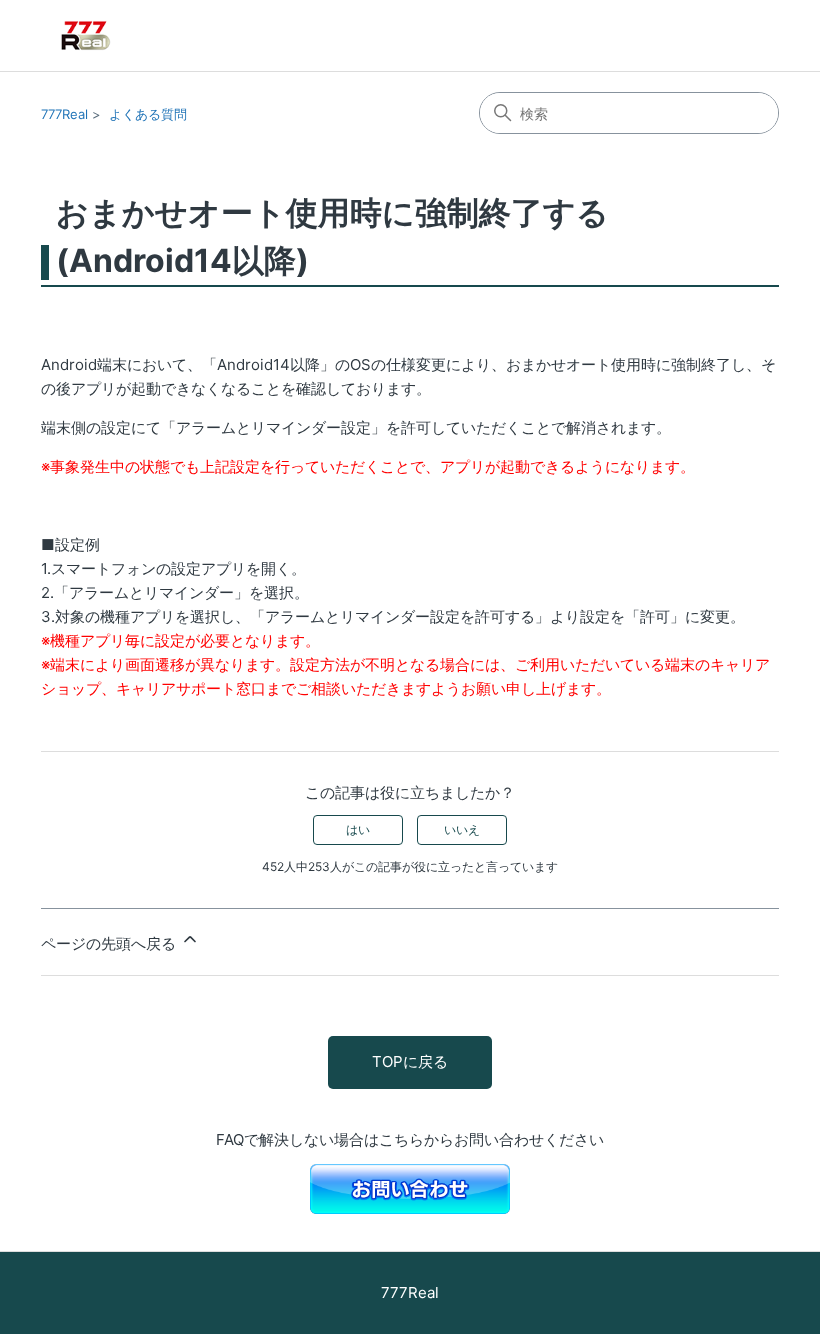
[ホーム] (115, 35)
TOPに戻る (410, 1061)
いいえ (462, 829)
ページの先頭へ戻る (110, 943)
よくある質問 (148, 114)
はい (358, 829)
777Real (64, 114)
